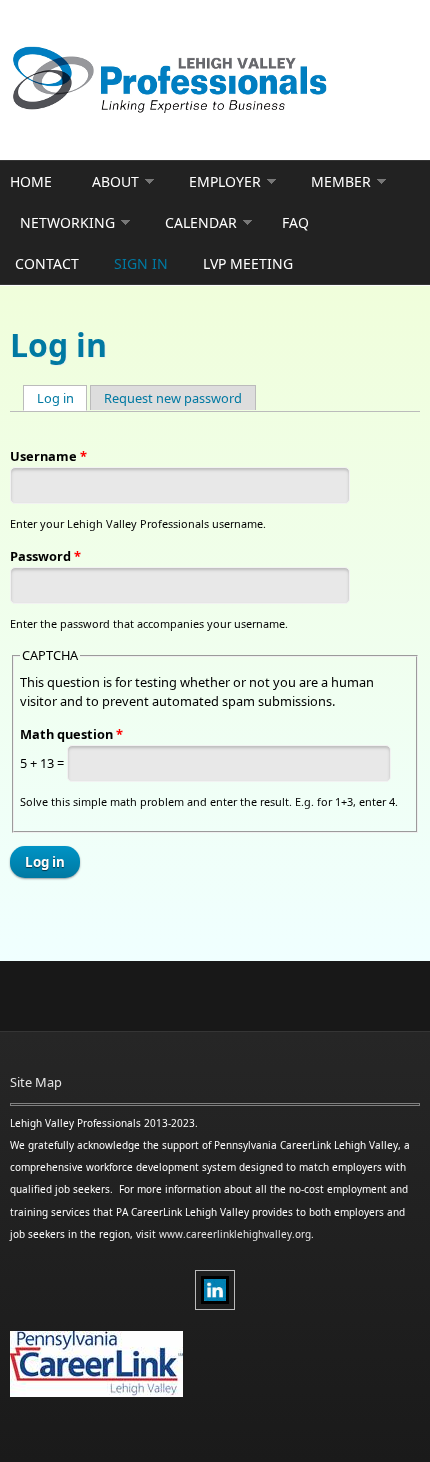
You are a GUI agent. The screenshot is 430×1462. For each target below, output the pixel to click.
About (115, 181)
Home (31, 181)
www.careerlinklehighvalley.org (235, 1234)
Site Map (36, 1082)
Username (48, 456)
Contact (47, 263)
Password (45, 556)
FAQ (295, 222)
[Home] (215, 80)
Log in (62, 398)
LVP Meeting (248, 263)
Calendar (201, 222)
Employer (225, 181)
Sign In (141, 263)
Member (341, 181)
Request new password (173, 398)
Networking (67, 222)
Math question (71, 734)
